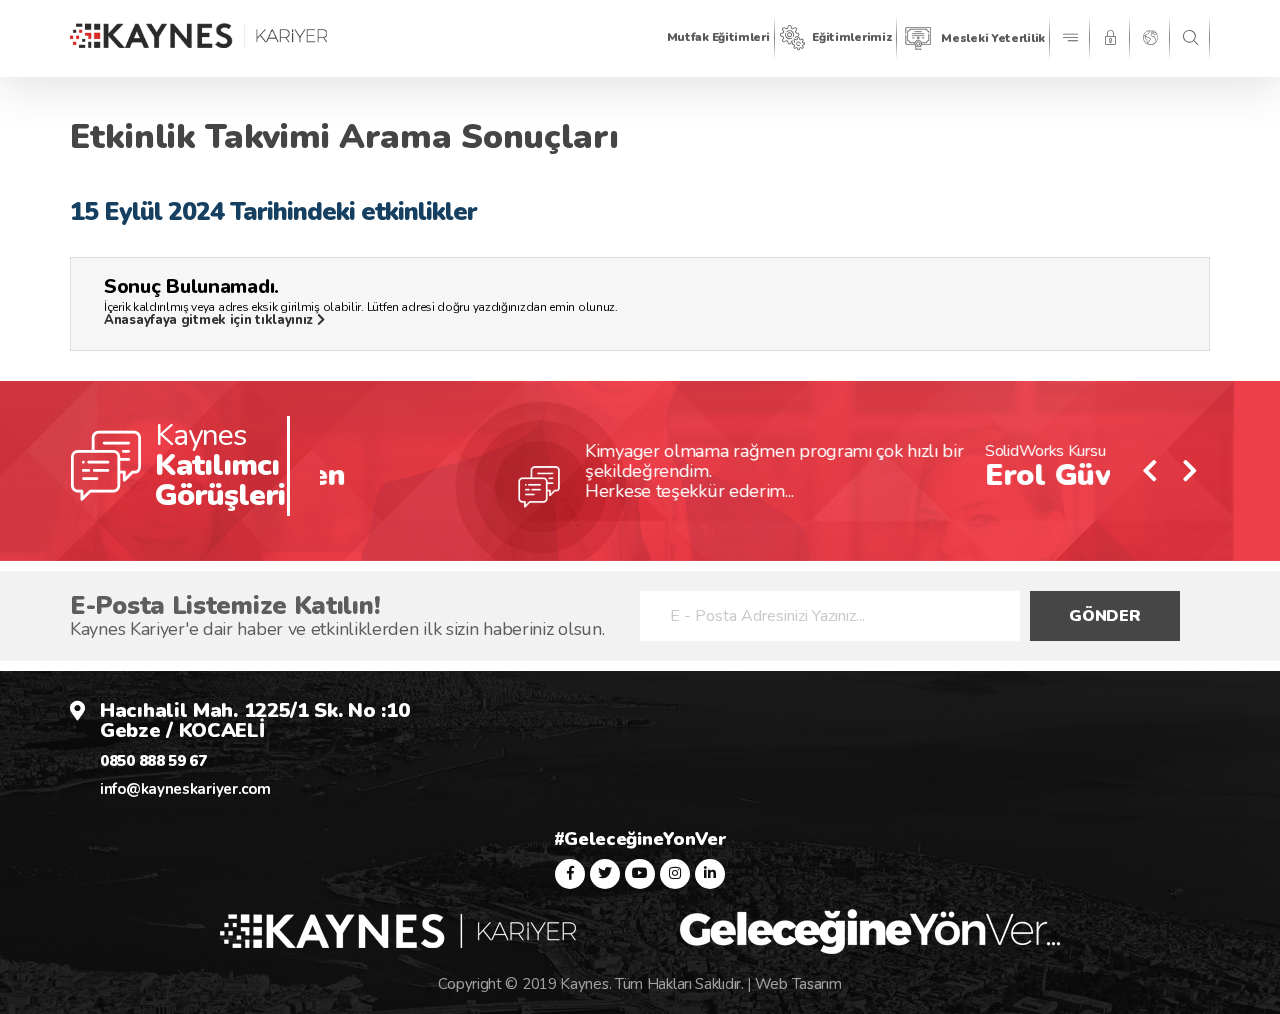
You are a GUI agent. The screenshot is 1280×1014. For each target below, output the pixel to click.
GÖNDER (1104, 616)
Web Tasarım (798, 984)
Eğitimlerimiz (852, 37)
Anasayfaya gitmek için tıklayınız (210, 320)
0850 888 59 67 (153, 761)
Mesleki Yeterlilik (993, 38)
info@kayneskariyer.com (185, 789)
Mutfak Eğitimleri (718, 37)
